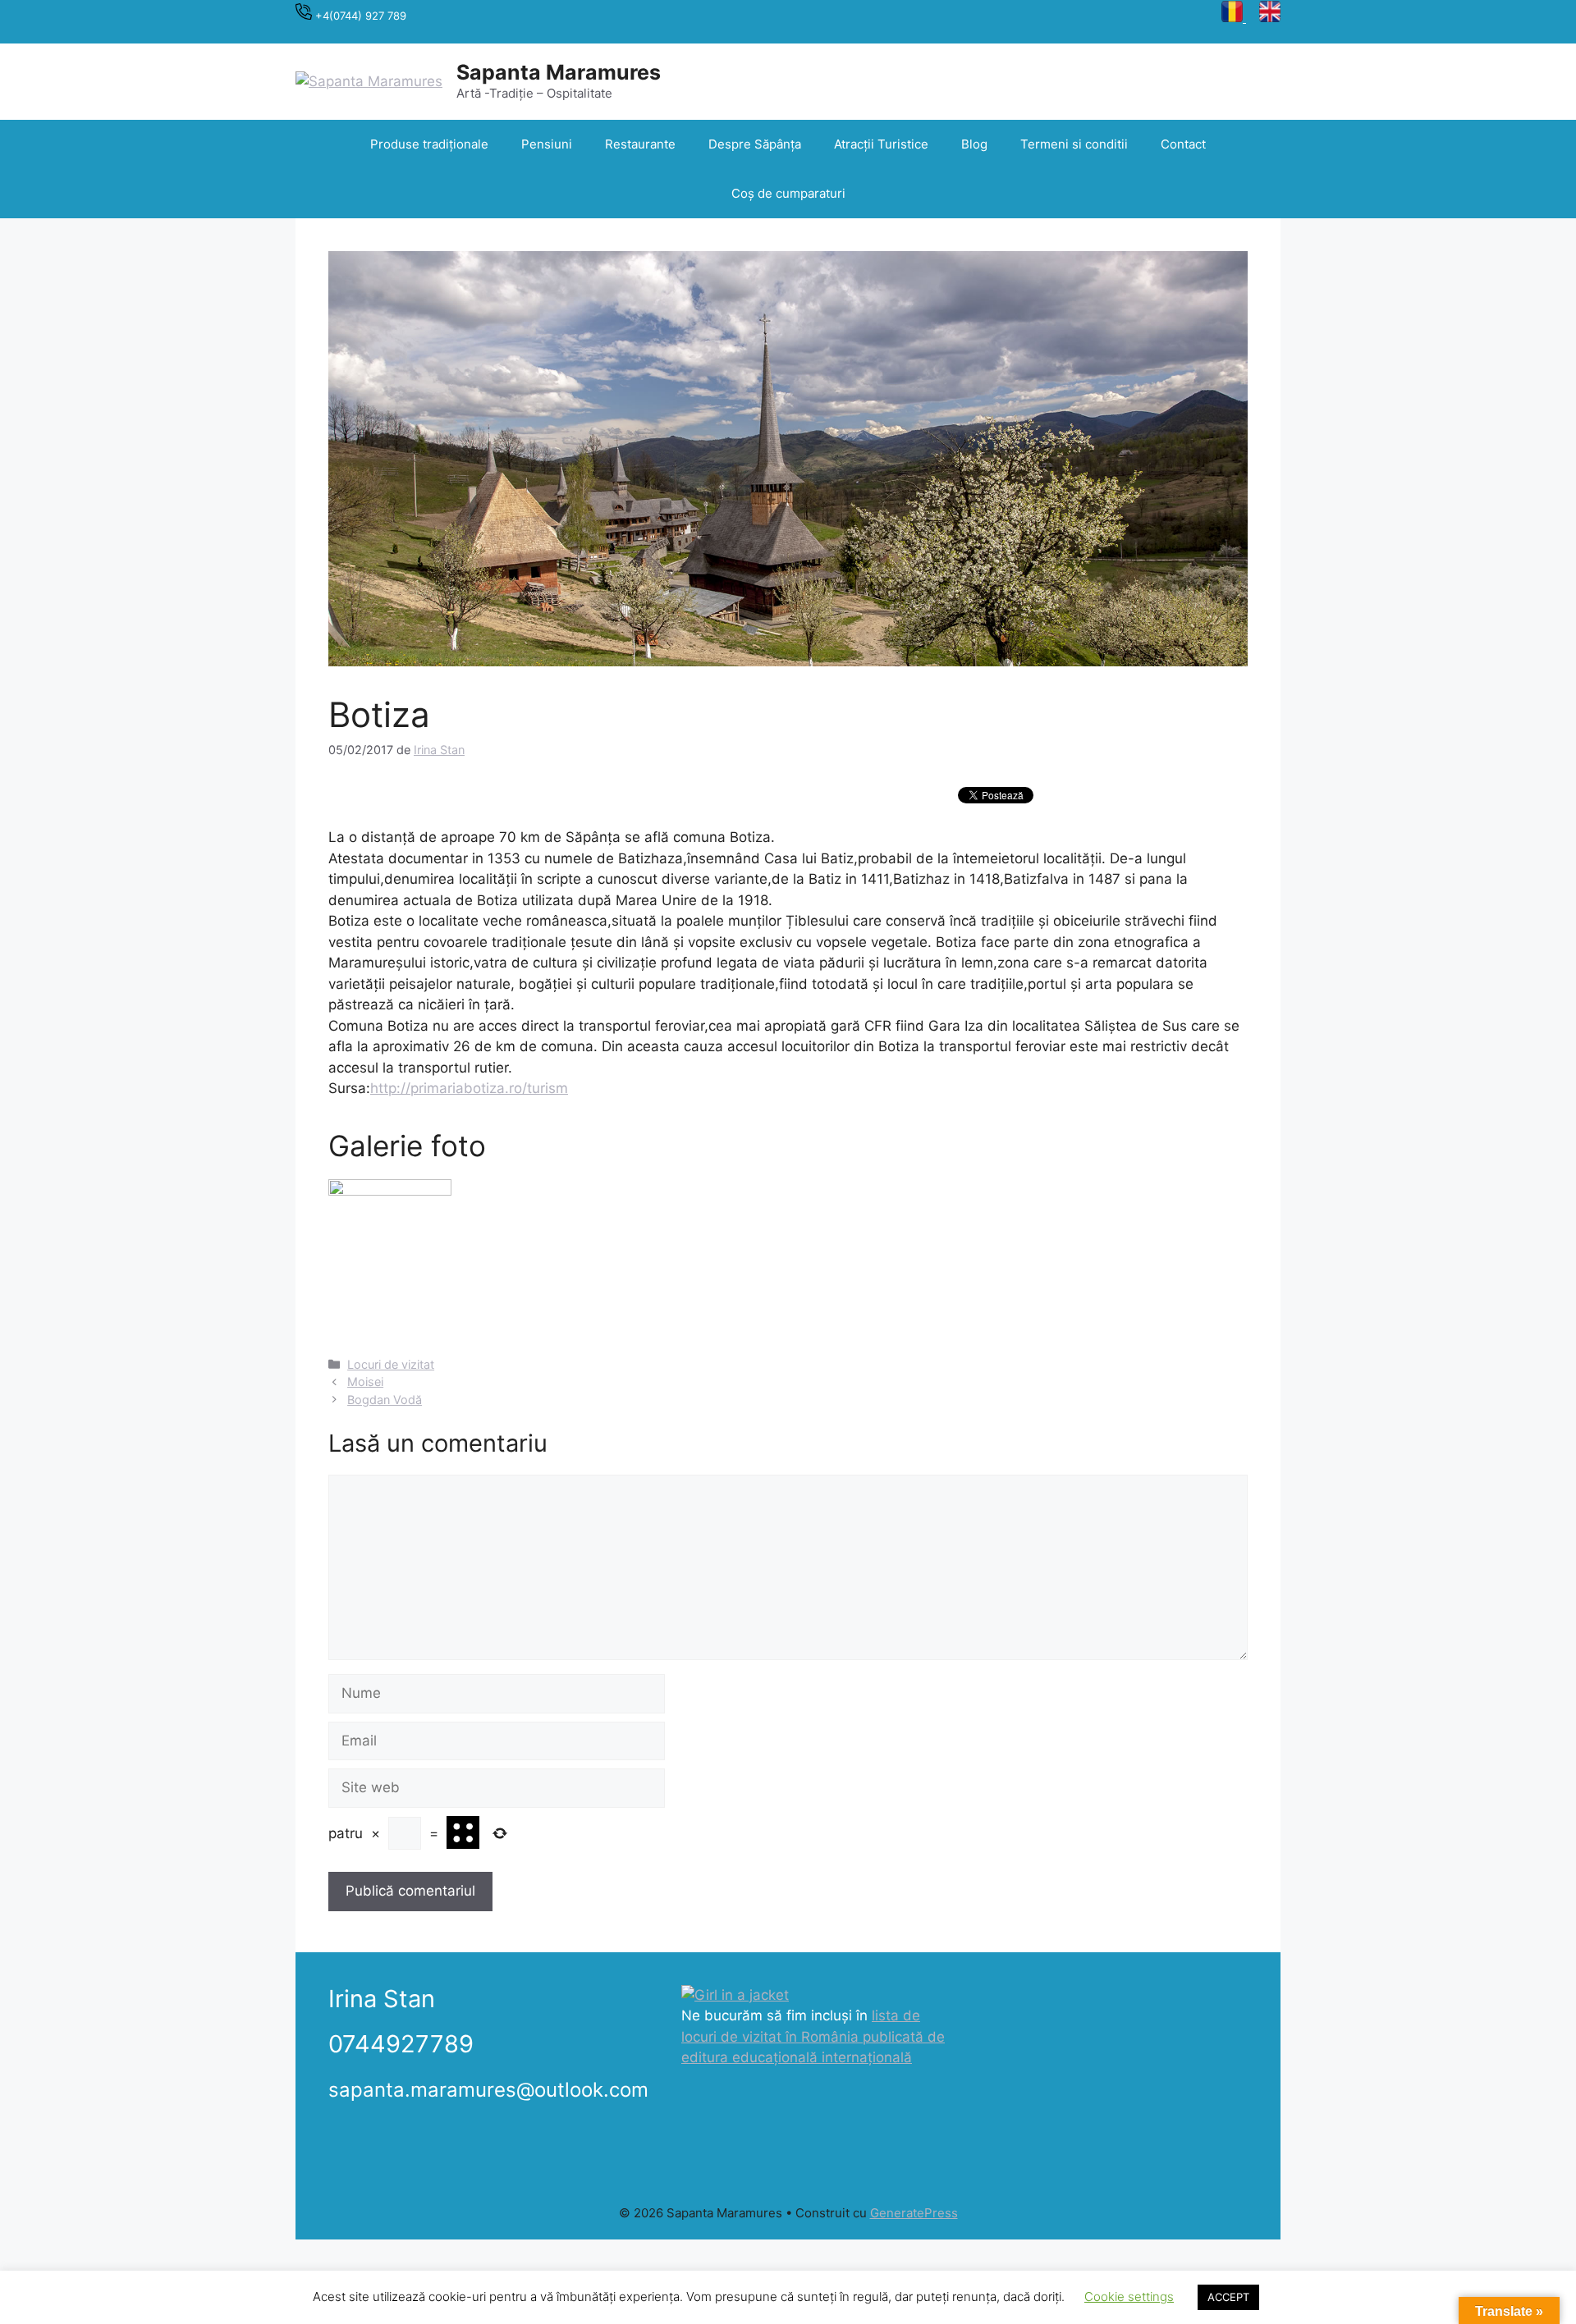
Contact (1183, 144)
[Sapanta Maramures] (369, 80)
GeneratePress (914, 2213)
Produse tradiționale (429, 144)
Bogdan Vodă (385, 1400)
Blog (974, 144)
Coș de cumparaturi (788, 193)
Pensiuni (547, 144)
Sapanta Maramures (559, 72)
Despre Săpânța (755, 144)
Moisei (365, 1382)
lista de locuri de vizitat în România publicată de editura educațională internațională (813, 2036)
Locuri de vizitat (391, 1364)
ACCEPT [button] (1228, 2297)
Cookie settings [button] (1129, 2297)
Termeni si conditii (1074, 144)
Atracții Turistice (881, 144)
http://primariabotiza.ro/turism (469, 1088)
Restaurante (640, 144)
